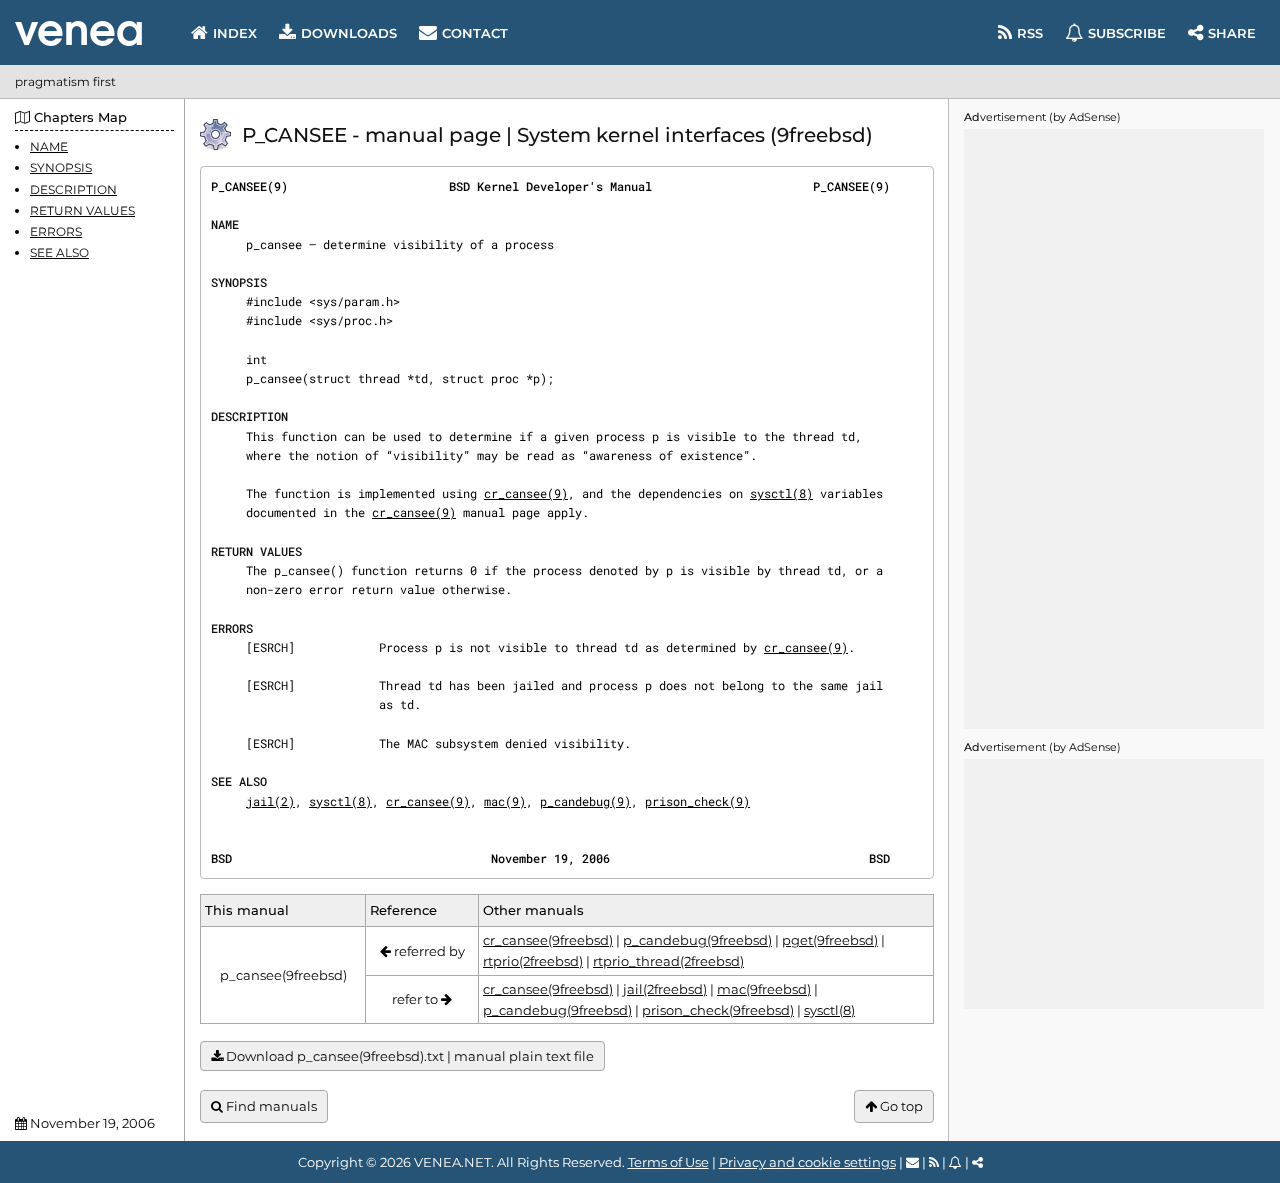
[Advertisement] (1114, 429)
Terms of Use (668, 1162)
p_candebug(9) (585, 801)
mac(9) (505, 801)
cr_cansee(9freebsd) (548, 940)
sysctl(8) (781, 493)
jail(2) (270, 801)
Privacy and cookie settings (807, 1162)
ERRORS (56, 231)
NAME (49, 146)
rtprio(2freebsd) (533, 961)
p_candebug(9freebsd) (697, 940)
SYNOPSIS (61, 167)
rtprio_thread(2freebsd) (668, 961)
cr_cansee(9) (526, 493)
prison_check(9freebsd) (718, 1010)
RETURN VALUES (82, 210)
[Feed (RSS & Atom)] (934, 1162)
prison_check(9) (697, 801)
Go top (900, 1106)
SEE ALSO (59, 252)
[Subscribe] (955, 1162)
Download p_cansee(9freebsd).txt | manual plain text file (408, 1056)
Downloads (349, 33)
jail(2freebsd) (665, 989)
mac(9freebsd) (764, 989)
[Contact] (912, 1162)
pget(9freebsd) (830, 940)
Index (235, 33)
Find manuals (270, 1106)
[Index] (78, 33)
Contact (475, 33)
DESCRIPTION (73, 188)
